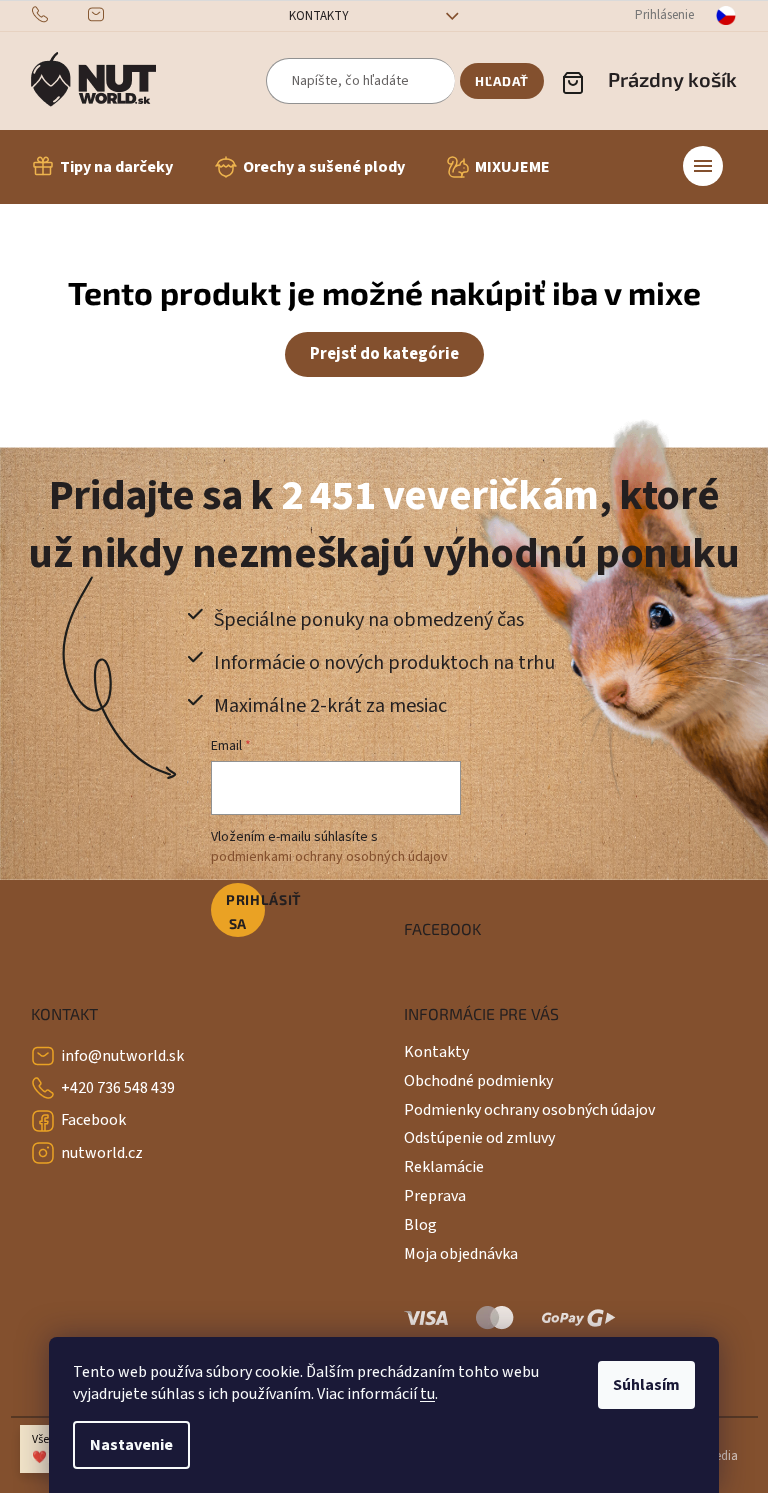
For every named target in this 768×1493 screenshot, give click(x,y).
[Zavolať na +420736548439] (59, 15)
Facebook (93, 1120)
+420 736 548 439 (118, 1088)
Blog (420, 1225)
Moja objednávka (461, 1254)
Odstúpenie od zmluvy (479, 1138)
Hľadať (502, 81)
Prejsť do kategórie (384, 354)
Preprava (435, 1196)
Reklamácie (444, 1167)
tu (427, 1394)
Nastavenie (131, 1445)
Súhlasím (646, 1385)
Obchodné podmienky (478, 1081)
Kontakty (319, 16)
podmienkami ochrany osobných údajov (329, 857)
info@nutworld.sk (122, 1056)
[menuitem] (102, 167)
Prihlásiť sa (245, 911)
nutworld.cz (102, 1153)
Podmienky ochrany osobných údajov (529, 1110)
